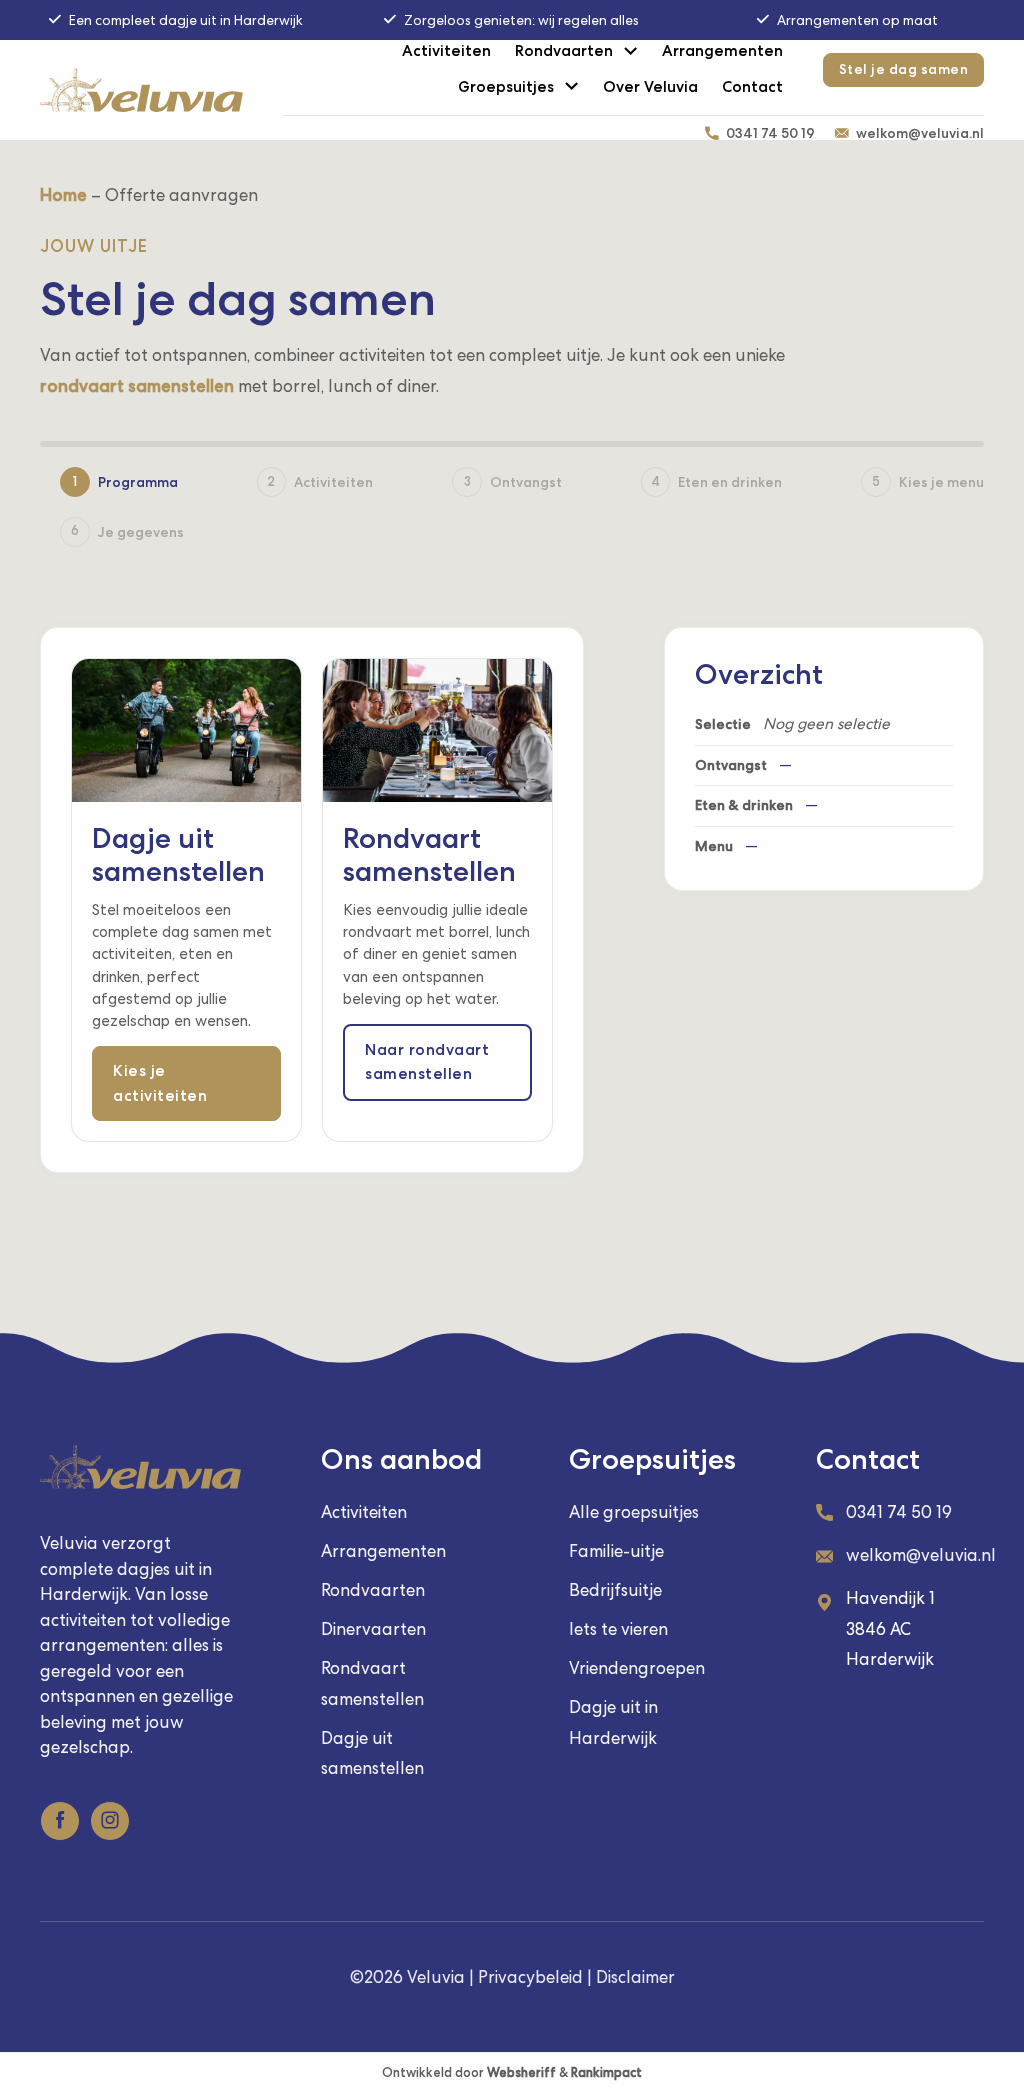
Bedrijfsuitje (615, 1590)
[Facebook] (60, 1821)
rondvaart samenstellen (137, 386)
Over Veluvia (650, 87)
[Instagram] (110, 1821)
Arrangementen (722, 51)
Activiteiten (446, 51)
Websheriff (521, 2072)
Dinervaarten (373, 1629)
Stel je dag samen (904, 69)
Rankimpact (606, 2072)
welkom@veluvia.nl (920, 133)
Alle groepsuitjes (634, 1512)
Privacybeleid (530, 1977)
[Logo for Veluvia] (141, 90)
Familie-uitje (616, 1551)
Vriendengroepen (637, 1668)
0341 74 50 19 (770, 133)
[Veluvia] (140, 1467)
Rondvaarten (564, 51)
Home (63, 195)
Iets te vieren (618, 1629)
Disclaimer (635, 1977)
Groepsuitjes (506, 87)
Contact (752, 87)
